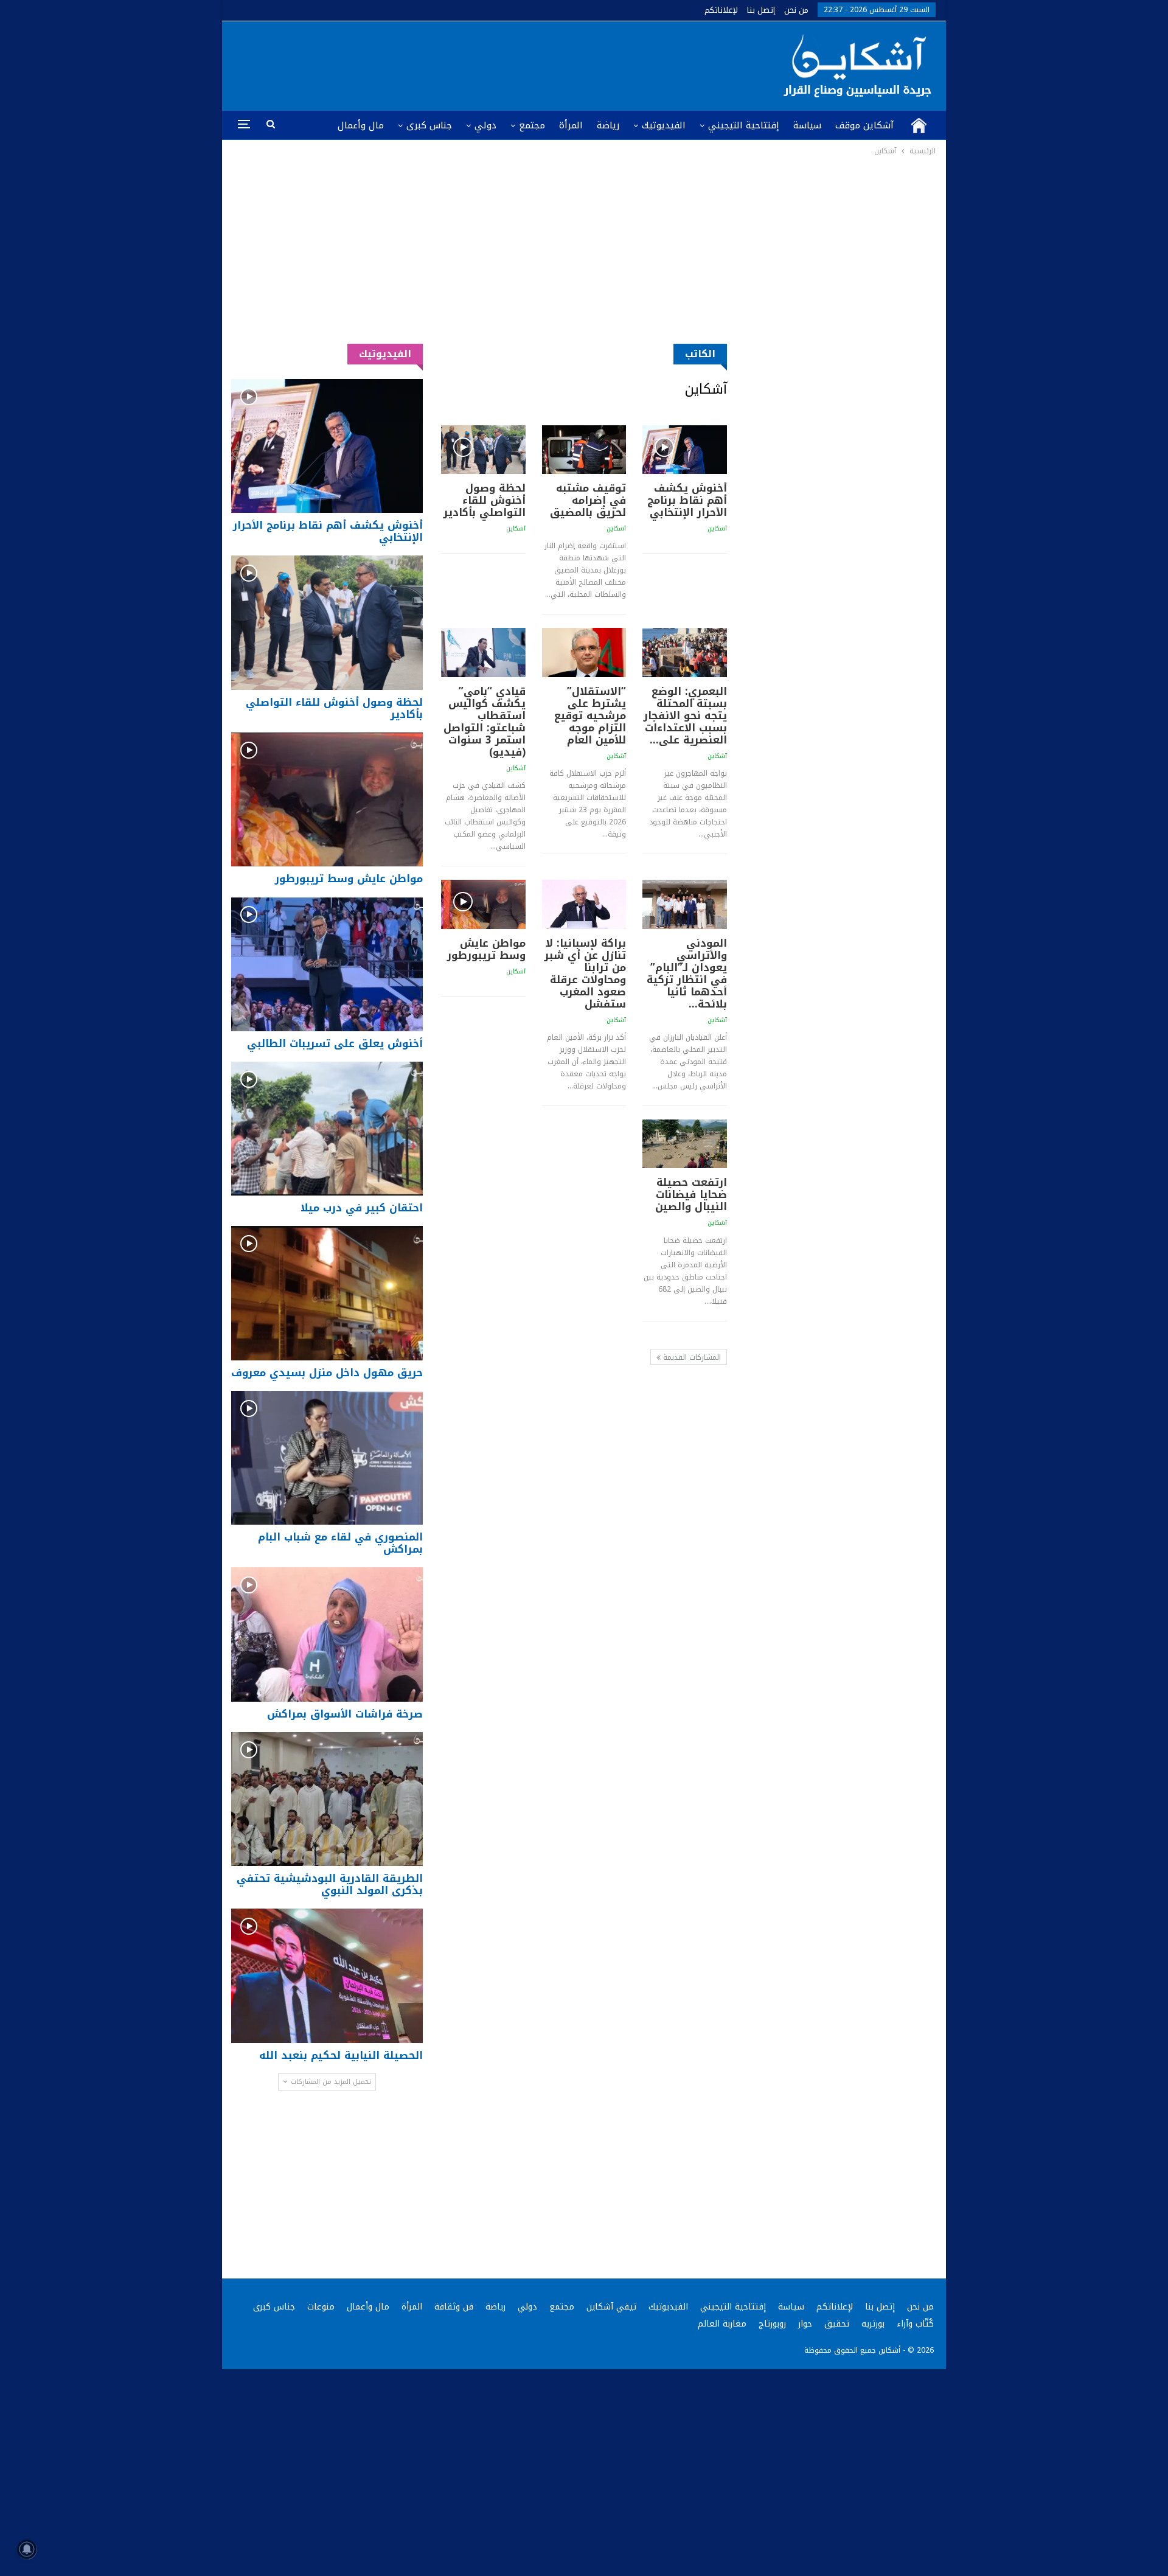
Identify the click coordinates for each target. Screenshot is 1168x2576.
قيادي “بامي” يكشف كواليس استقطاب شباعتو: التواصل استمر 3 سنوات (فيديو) (485, 722)
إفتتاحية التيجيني (744, 125)
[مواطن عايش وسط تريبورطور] (483, 904)
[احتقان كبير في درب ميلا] (327, 1129)
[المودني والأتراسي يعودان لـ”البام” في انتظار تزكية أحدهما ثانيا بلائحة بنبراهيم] (685, 904)
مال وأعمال (361, 125)
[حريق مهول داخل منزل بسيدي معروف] (327, 1293)
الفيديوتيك (664, 125)
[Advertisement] (584, 249)
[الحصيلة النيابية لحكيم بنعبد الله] (327, 1976)
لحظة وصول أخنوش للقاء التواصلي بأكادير (485, 500)
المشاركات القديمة (691, 1357)
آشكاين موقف (864, 125)
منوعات (321, 2307)
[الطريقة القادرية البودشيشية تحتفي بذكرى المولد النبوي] (327, 1799)
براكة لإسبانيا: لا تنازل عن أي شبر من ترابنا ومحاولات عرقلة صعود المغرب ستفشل (585, 973)
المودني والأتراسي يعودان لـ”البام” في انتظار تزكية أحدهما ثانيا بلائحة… (687, 973)
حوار (805, 2324)
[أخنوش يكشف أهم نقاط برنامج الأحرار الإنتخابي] (685, 450)
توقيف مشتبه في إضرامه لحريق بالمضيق (588, 500)
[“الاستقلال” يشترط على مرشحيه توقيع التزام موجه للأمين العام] (584, 652)
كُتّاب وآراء (915, 2324)
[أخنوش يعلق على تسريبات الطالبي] (327, 964)
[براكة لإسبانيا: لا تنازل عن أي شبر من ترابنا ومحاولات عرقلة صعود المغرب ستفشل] (584, 904)
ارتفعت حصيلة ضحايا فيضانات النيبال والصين (691, 1194)
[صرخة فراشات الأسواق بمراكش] (327, 1634)
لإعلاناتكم (721, 10)
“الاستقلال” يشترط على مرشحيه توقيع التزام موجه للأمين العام (590, 715)
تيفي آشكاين (611, 2307)
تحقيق (837, 2324)
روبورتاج (772, 2324)
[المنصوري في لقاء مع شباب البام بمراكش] (327, 1458)
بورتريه (873, 2324)
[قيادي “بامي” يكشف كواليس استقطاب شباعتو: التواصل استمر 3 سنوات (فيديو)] (483, 652)
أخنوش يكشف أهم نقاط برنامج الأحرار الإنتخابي (687, 500)
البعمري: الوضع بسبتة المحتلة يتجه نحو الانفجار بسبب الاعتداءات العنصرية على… (685, 715)
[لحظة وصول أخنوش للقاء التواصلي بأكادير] (483, 450)
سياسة (807, 125)
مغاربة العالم (722, 2324)
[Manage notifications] (27, 2549)
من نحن (796, 10)
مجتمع (532, 125)
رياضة (608, 125)
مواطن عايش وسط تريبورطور (486, 949)
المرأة (571, 125)
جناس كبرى (429, 125)
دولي (485, 125)
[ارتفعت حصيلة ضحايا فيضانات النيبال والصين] (685, 1144)
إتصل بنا (761, 10)
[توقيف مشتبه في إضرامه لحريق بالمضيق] (584, 450)
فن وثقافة (454, 2307)
